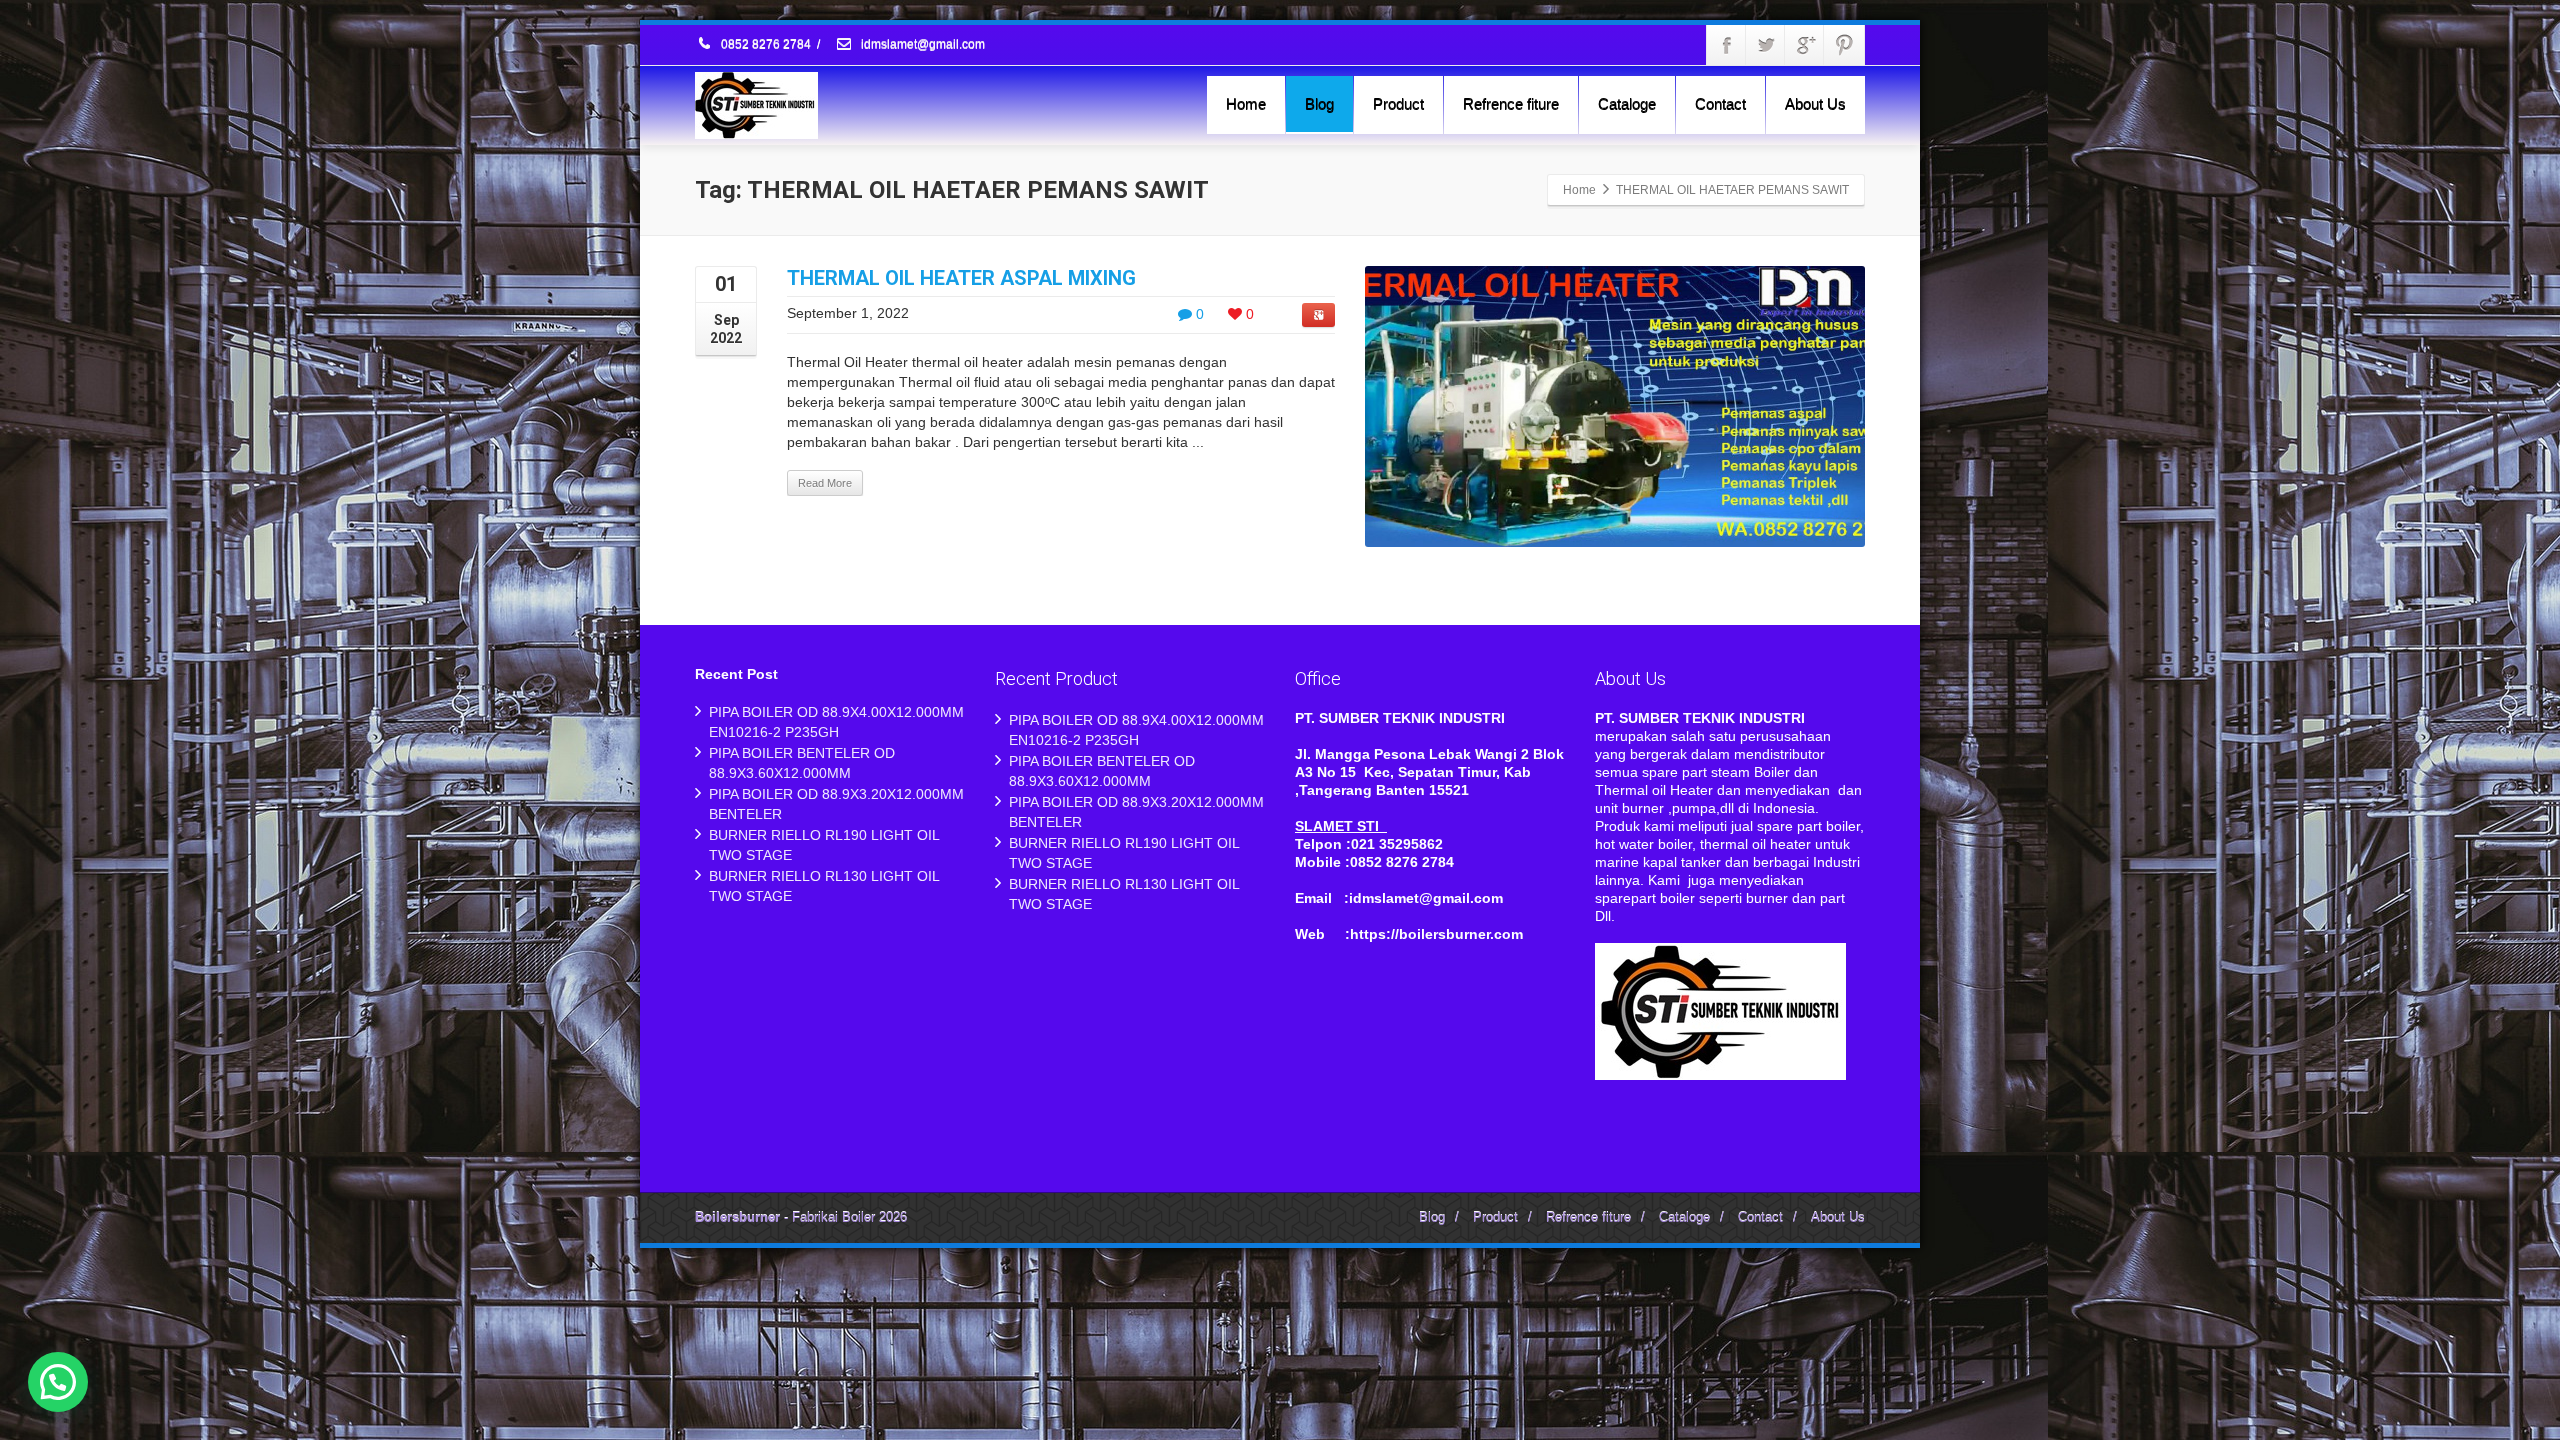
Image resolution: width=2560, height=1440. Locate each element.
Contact (1720, 103)
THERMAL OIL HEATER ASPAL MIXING (961, 278)
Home (1246, 103)
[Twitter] (1766, 45)
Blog (1319, 103)
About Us (1815, 103)
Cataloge (1627, 103)
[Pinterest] (1844, 45)
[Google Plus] (1805, 45)
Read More (825, 483)
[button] (58, 1382)
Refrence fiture (1511, 103)
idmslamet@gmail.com (921, 45)
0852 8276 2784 (766, 45)
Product (1398, 103)
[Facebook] (1727, 45)
